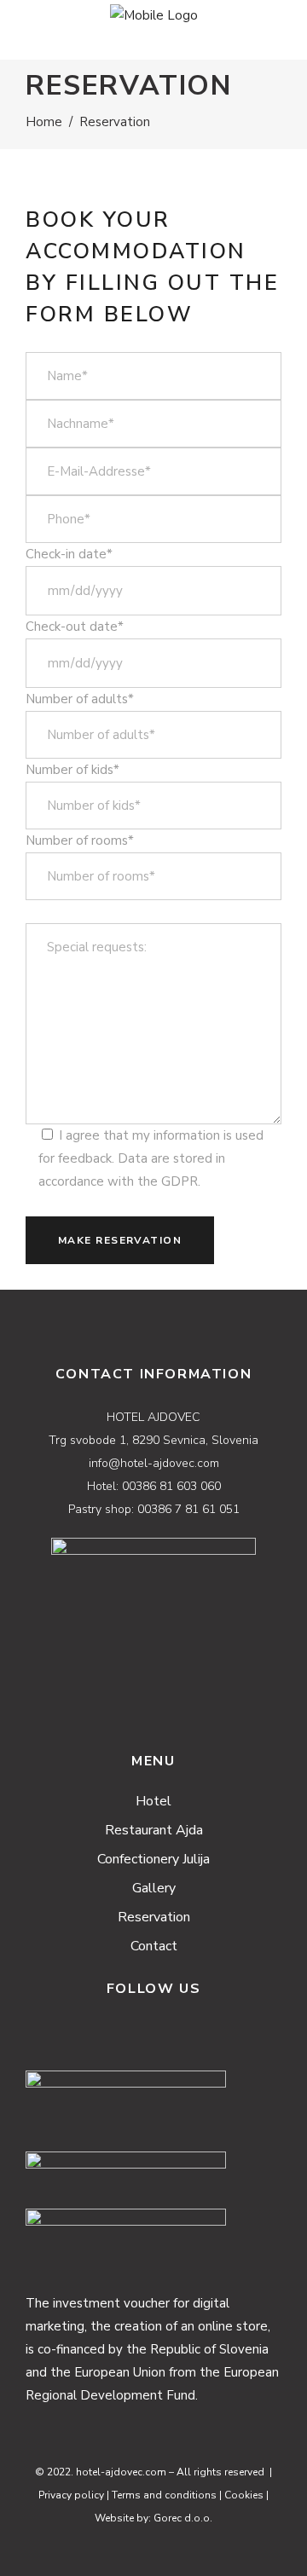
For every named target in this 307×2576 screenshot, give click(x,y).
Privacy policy (71, 2495)
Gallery (154, 1888)
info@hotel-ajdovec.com (154, 1463)
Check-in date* (69, 554)
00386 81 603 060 (171, 1486)
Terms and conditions (164, 2495)
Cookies (244, 2495)
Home (44, 122)
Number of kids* (72, 770)
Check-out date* (75, 627)
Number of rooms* (80, 840)
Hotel (153, 1801)
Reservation (154, 1917)
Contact (154, 1946)
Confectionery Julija (153, 1859)
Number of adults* (80, 699)
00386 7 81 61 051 (188, 1509)
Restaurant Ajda (154, 1830)
